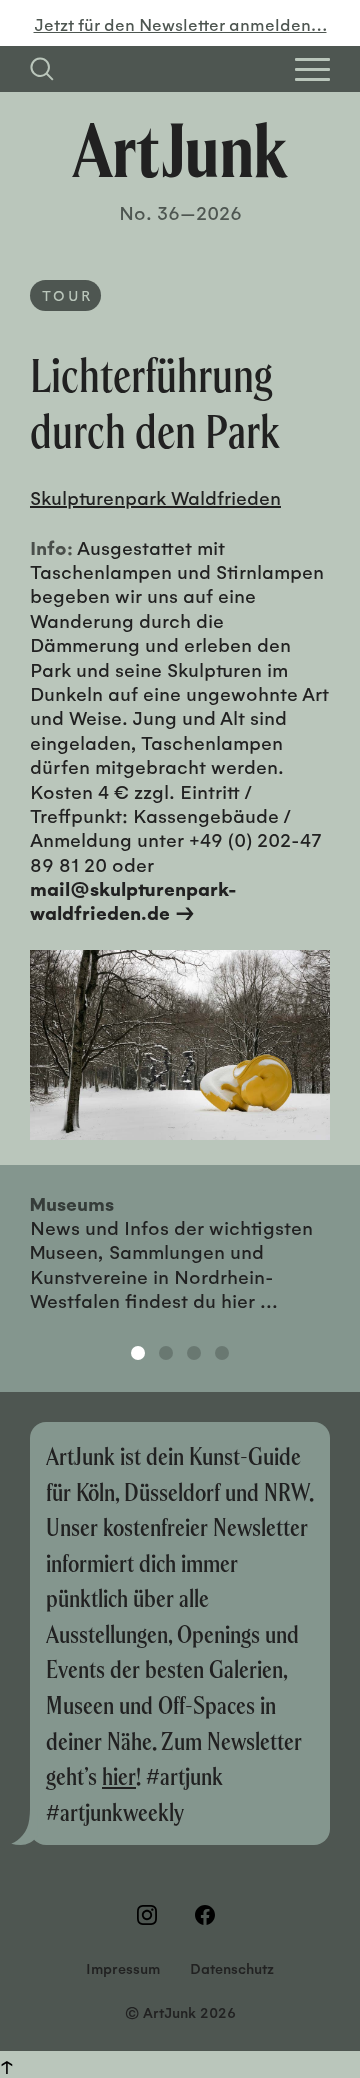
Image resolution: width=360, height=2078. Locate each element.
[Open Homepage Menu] (312, 69)
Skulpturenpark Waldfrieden (155, 497)
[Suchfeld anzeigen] (42, 69)
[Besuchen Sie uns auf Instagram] (151, 1915)
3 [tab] (194, 1353)
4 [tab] (222, 1353)
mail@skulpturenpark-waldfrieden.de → (133, 900)
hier (119, 1775)
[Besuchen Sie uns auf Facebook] (209, 1915)
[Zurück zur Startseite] (180, 150)
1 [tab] (138, 1353)
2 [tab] (166, 1353)
